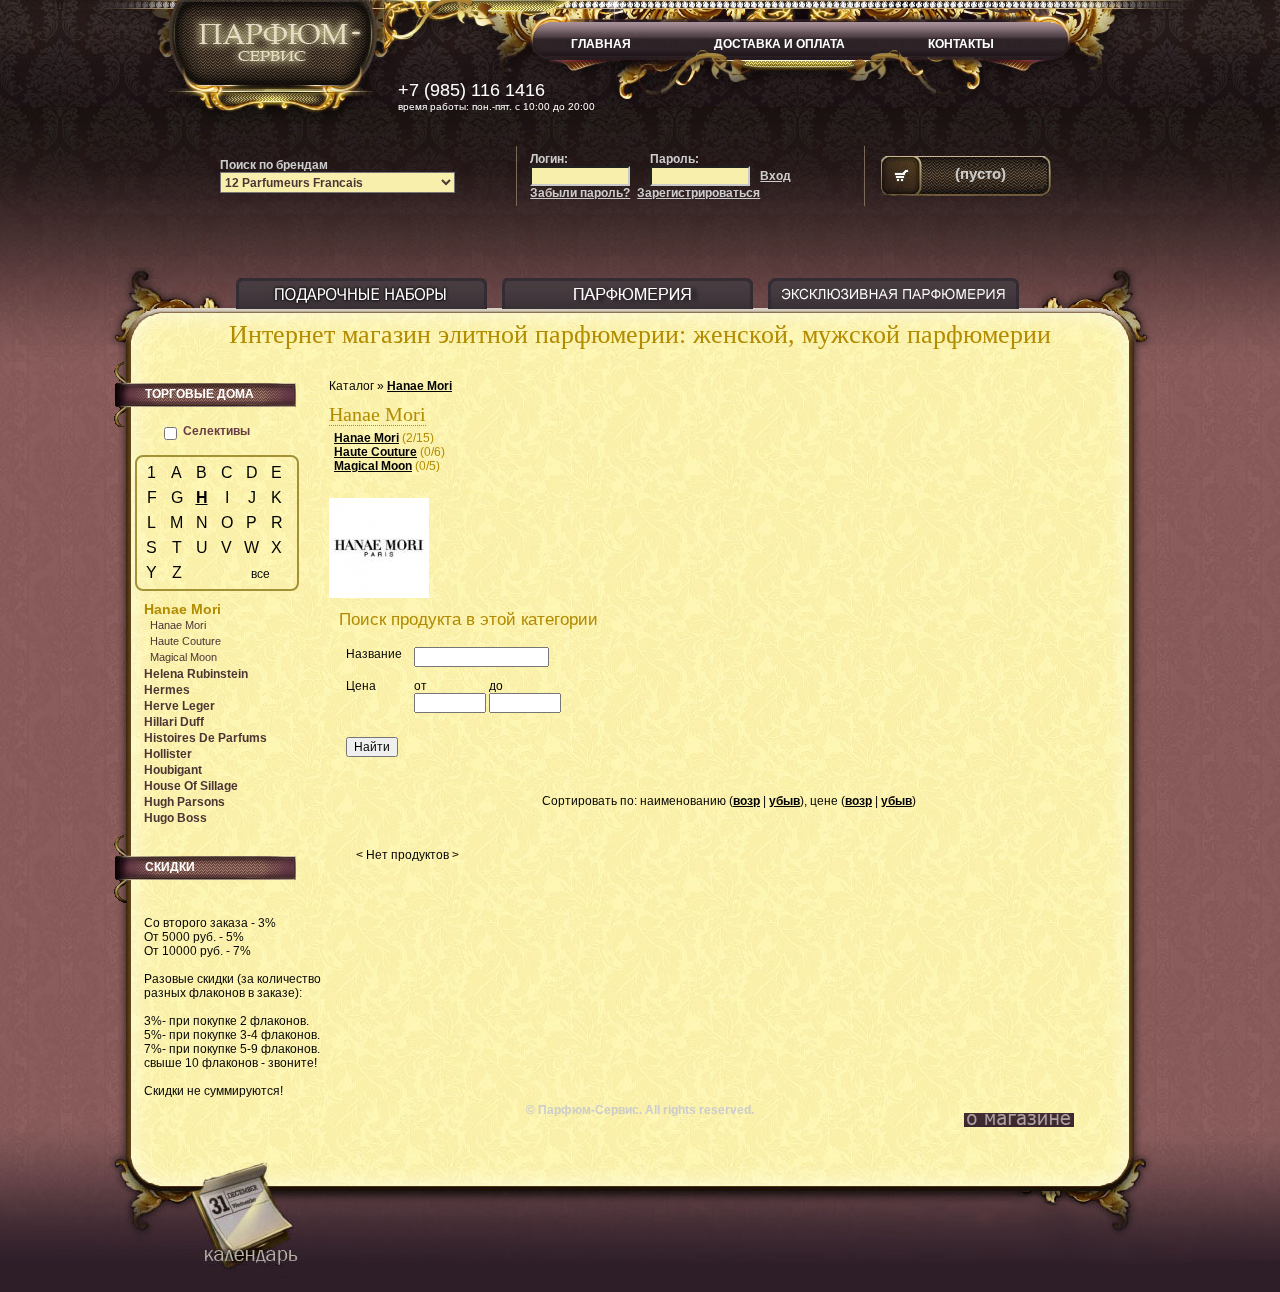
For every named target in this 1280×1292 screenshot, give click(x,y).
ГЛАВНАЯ (601, 44)
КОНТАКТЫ (961, 44)
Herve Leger (179, 706)
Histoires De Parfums (205, 738)
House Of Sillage (191, 786)
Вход (775, 176)
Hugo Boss (175, 818)
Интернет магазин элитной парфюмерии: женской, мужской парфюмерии (640, 334)
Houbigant (173, 770)
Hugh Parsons (184, 802)
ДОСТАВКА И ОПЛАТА (779, 44)
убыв (784, 801)
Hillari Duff (174, 722)
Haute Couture (375, 452)
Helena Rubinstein (196, 674)
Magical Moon (373, 466)
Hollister (168, 754)
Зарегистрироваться (698, 193)
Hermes (167, 690)
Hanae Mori (419, 386)
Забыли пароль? (580, 193)
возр (746, 801)
